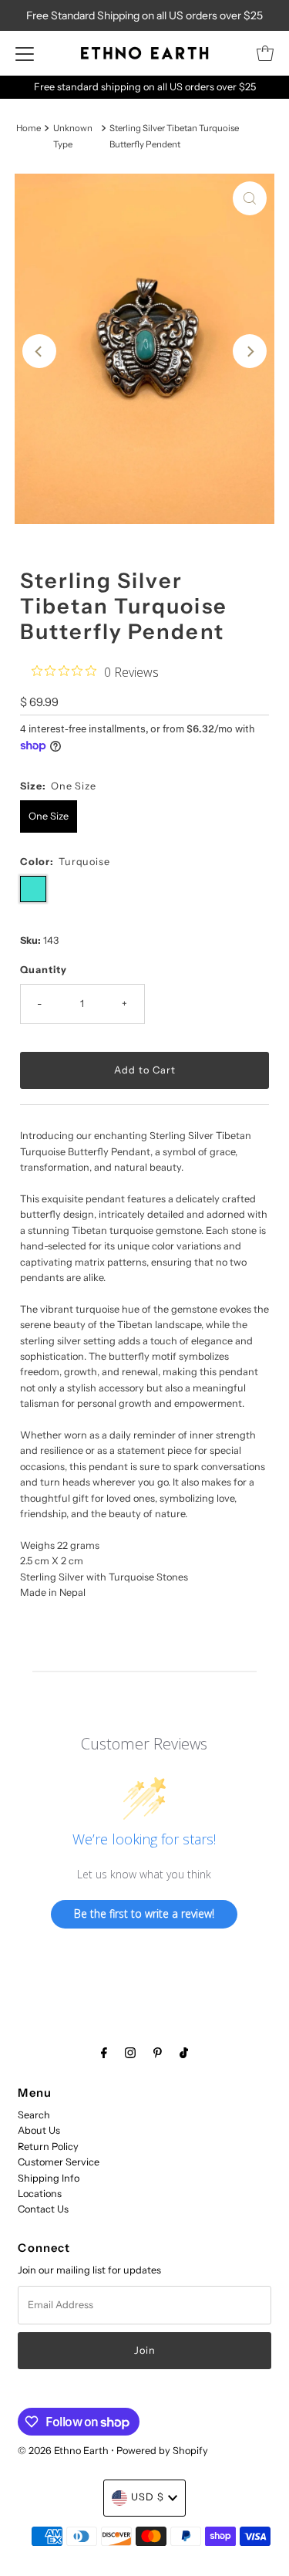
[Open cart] (265, 53)
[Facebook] (104, 2053)
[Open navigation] (25, 53)
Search (34, 2115)
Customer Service (59, 2162)
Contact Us (43, 2209)
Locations (40, 2194)
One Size (49, 816)
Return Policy (48, 2147)
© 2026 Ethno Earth (63, 2451)
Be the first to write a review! (144, 1913)
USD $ (148, 2497)
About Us (39, 2130)
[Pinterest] (158, 2053)
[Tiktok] (184, 2053)
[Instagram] (130, 2053)
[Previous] (39, 351)
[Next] (250, 351)
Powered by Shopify (162, 2451)
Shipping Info (49, 2178)
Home (29, 128)
